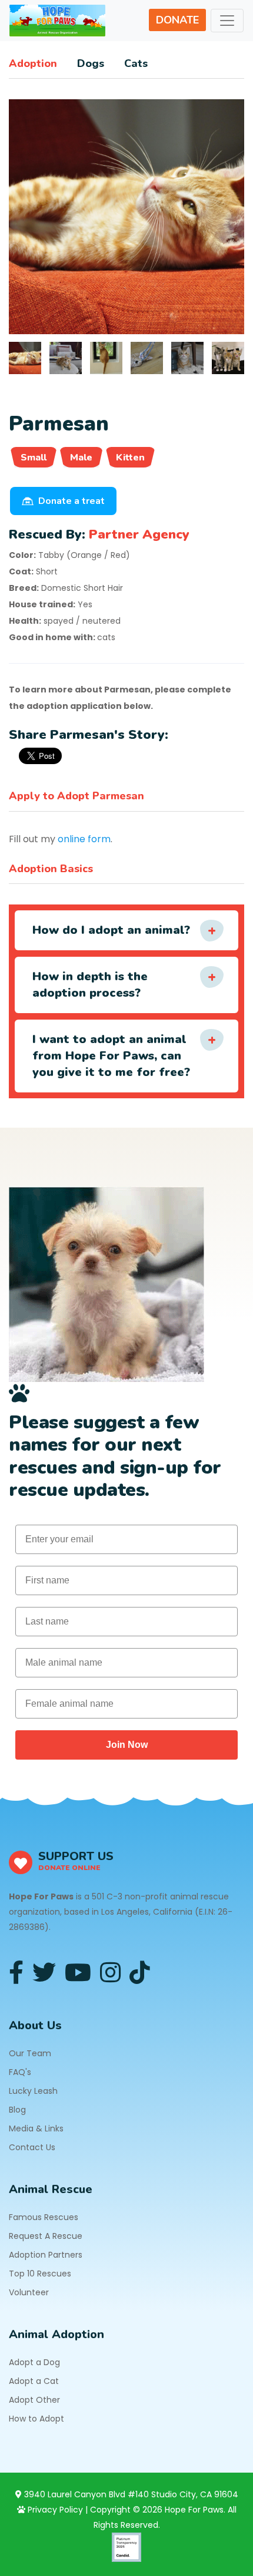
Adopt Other (34, 2400)
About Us (35, 2025)
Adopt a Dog (34, 2362)
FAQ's (20, 2072)
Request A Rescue (46, 2236)
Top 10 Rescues (40, 2274)
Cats (136, 63)
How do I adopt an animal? (111, 930)
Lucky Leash (33, 2091)
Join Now (127, 1745)
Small (34, 458)
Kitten (130, 458)
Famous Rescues (44, 2217)
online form (84, 839)
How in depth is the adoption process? (90, 985)
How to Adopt (36, 2419)
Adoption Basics (51, 869)
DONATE (177, 20)
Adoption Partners (46, 2255)
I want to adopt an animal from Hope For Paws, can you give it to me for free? (111, 1056)
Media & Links (36, 2128)
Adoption (33, 63)
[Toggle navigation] (227, 21)
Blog (17, 2110)
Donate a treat (71, 501)
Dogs (91, 63)
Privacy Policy (54, 2510)
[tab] (25, 358)
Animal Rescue (51, 2189)
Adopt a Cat (34, 2381)
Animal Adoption (56, 2334)
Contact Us (32, 2147)
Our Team (30, 2053)
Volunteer (29, 2292)
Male (81, 458)
